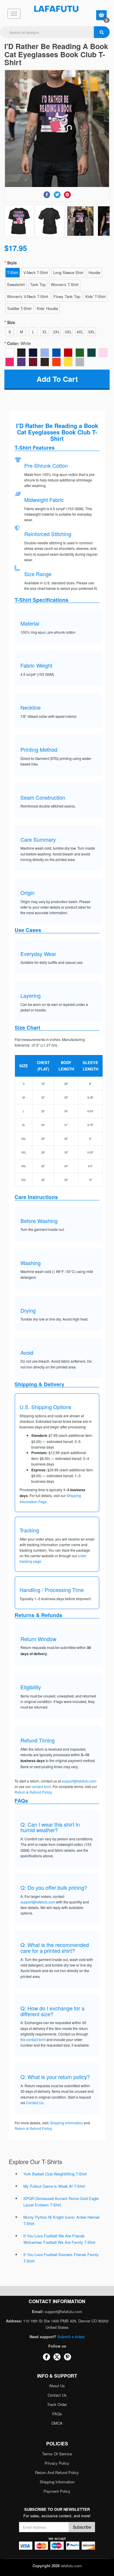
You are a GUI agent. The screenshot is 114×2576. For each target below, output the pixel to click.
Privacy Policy (57, 2463)
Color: (19, 343)
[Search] (102, 32)
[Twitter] (57, 195)
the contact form (33, 2039)
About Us (57, 2386)
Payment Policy (57, 2491)
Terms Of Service (57, 2454)
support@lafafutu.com (79, 1781)
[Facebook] (47, 195)
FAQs (57, 2414)
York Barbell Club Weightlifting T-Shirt (55, 2174)
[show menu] (14, 14)
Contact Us (35, 2103)
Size (11, 322)
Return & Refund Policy (33, 1792)
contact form (41, 1786)
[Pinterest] (67, 195)
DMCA (57, 2423)
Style (12, 263)
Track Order (57, 2404)
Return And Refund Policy (57, 2472)
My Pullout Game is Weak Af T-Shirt (54, 2186)
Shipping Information (66, 2123)
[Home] (57, 9)
